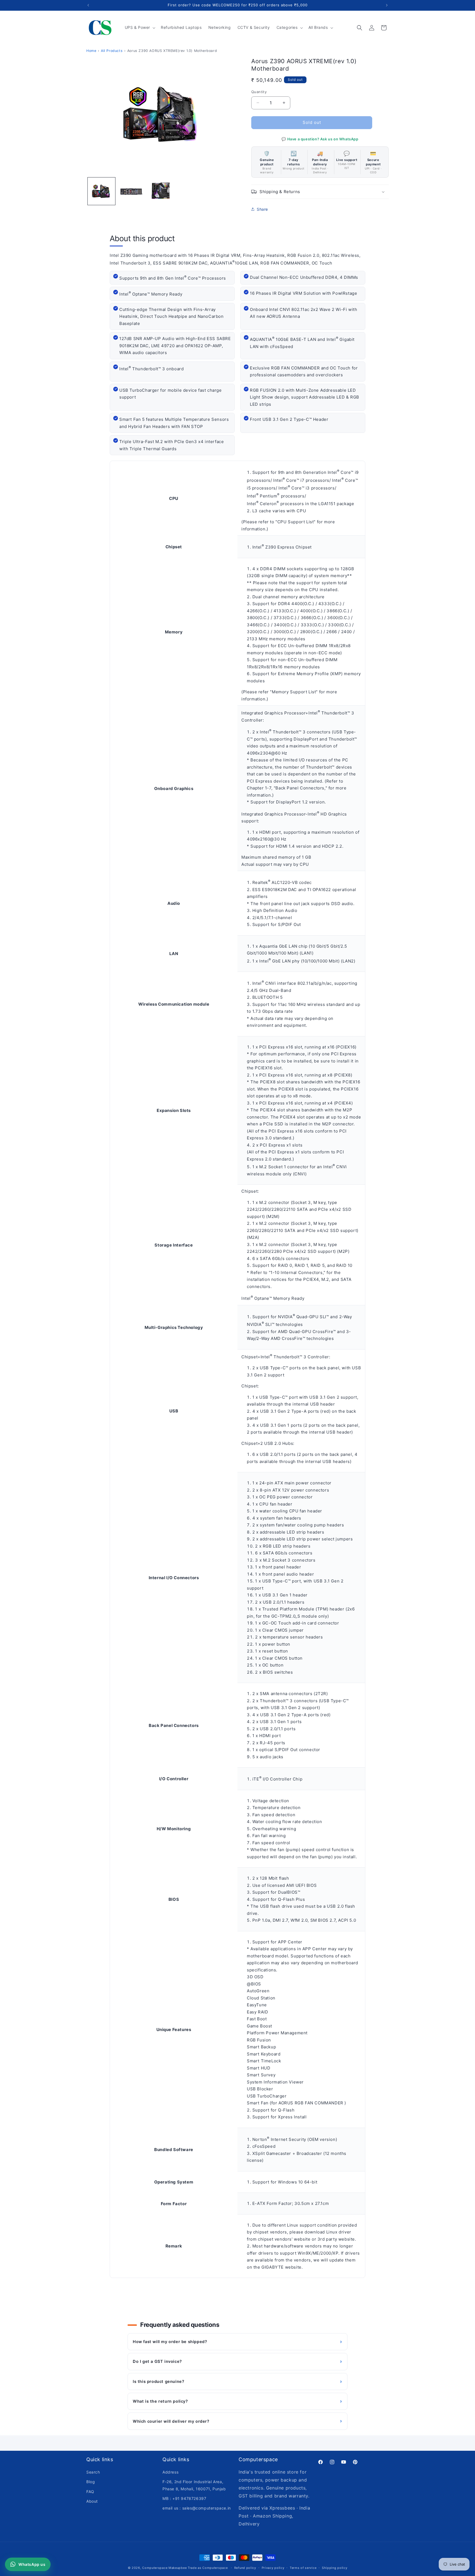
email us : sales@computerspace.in (197, 2508)
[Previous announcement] (88, 5)
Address (170, 2472)
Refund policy (245, 2568)
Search (93, 2472)
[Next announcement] (387, 5)
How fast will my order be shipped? (237, 2342)
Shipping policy (335, 2568)
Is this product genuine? (237, 2381)
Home (91, 51)
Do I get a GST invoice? (237, 2361)
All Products (112, 51)
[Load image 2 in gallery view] (132, 191)
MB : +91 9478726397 (184, 2498)
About (92, 2501)
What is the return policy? (237, 2401)
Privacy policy (273, 2568)
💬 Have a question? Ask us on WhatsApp (320, 139)
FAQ (90, 2492)
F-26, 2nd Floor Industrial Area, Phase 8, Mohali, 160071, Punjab (194, 2485)
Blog (91, 2482)
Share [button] (262, 209)
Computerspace (155, 2568)
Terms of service (303, 2568)
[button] (140, 27)
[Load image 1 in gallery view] (101, 191)
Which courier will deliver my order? (237, 2421)
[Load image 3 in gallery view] (162, 191)
